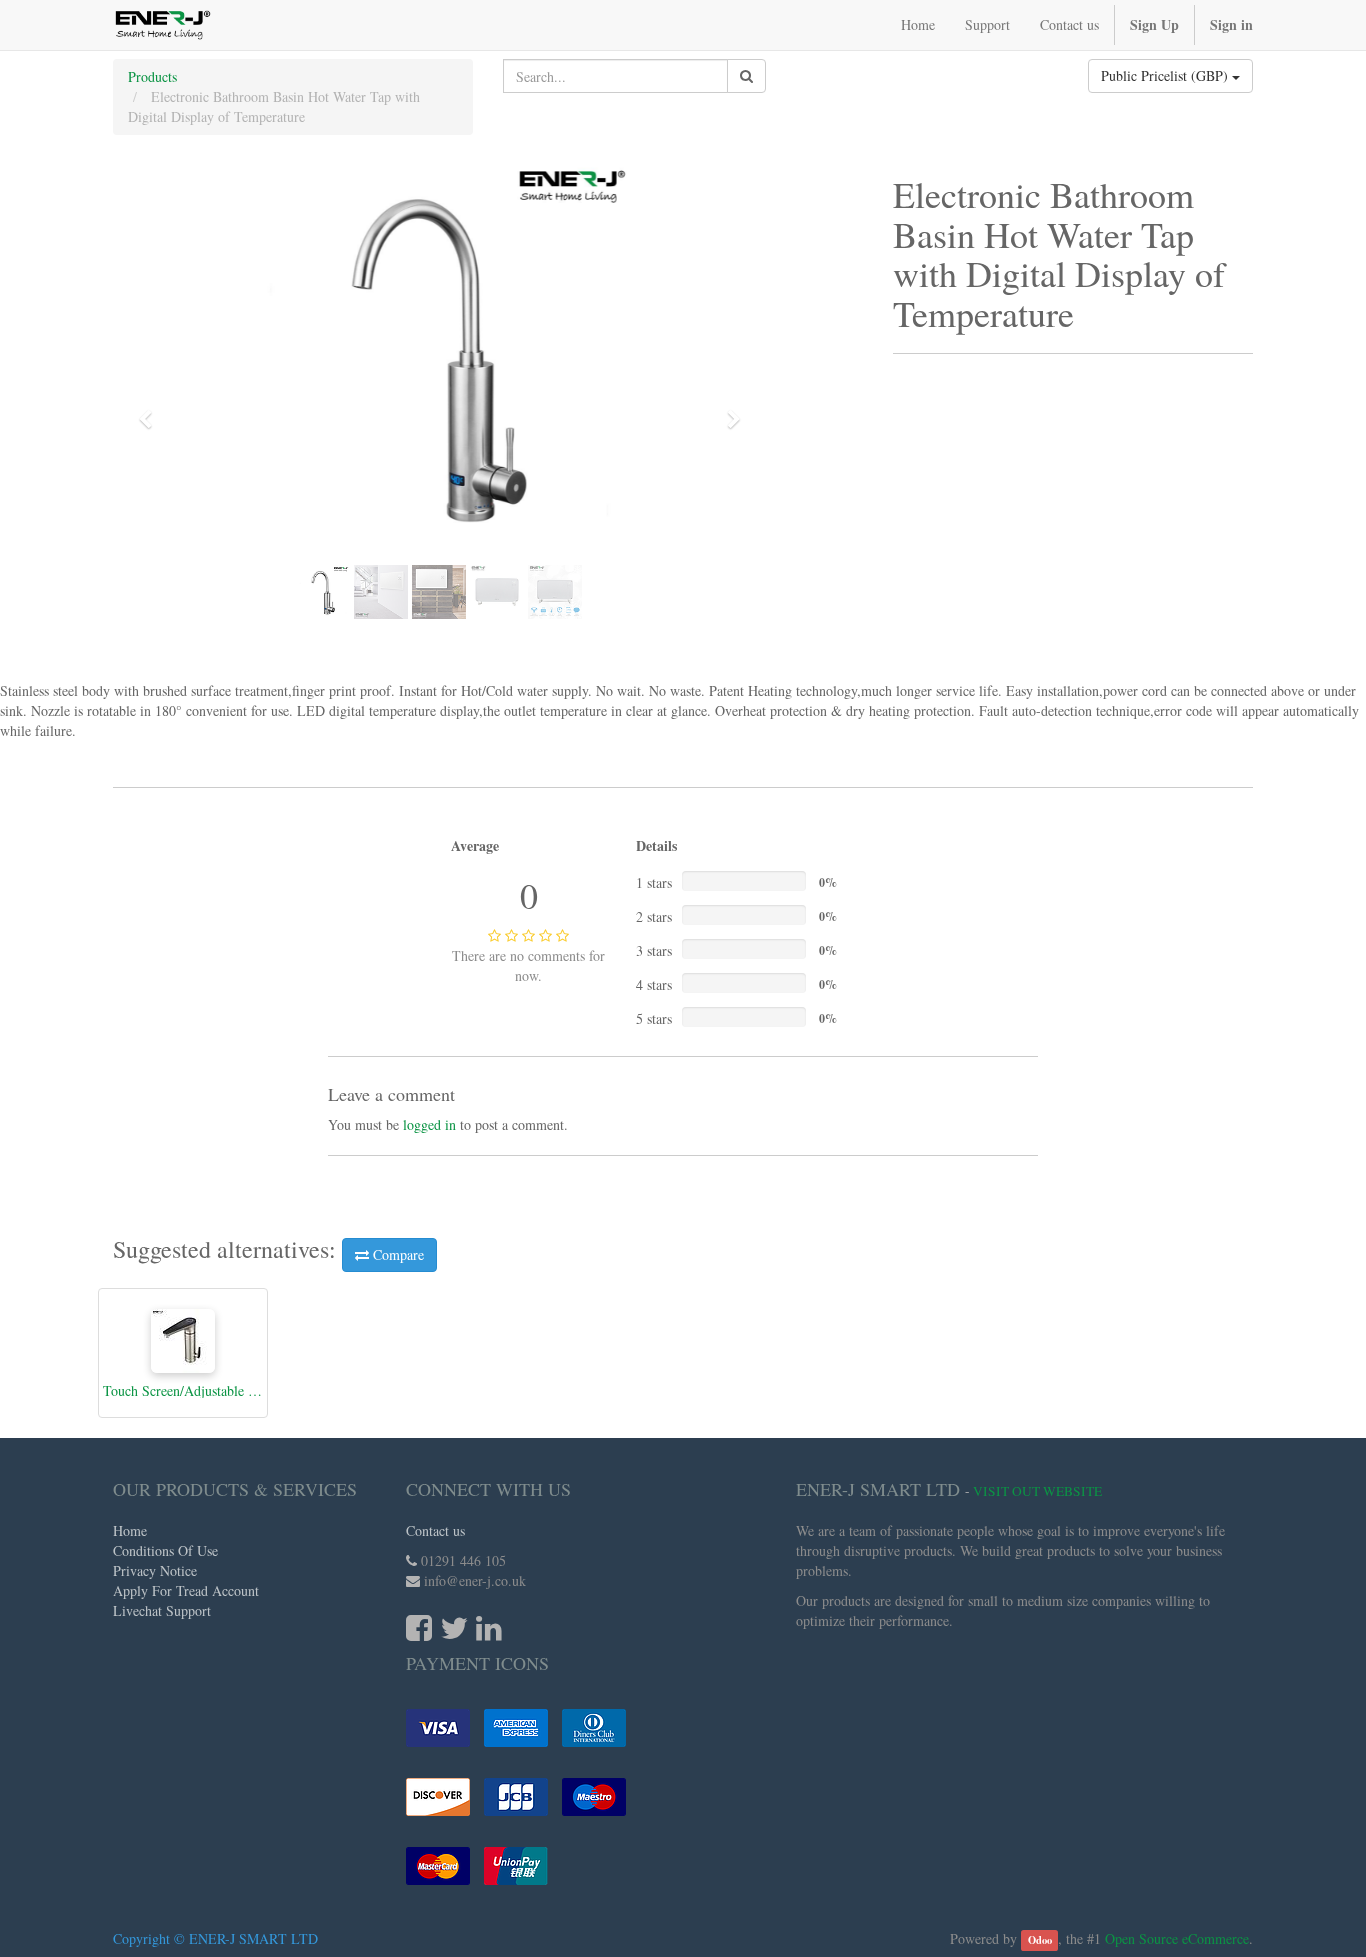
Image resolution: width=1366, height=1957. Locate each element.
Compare (396, 1254)
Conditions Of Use (165, 1550)
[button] (152, 410)
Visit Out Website (1037, 1491)
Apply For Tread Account (186, 1590)
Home (130, 1530)
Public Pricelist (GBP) (1166, 75)
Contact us (435, 1530)
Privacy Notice (155, 1570)
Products (152, 76)
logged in (429, 1124)
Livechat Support (162, 1610)
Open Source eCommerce (1177, 1938)
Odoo (1040, 1940)
